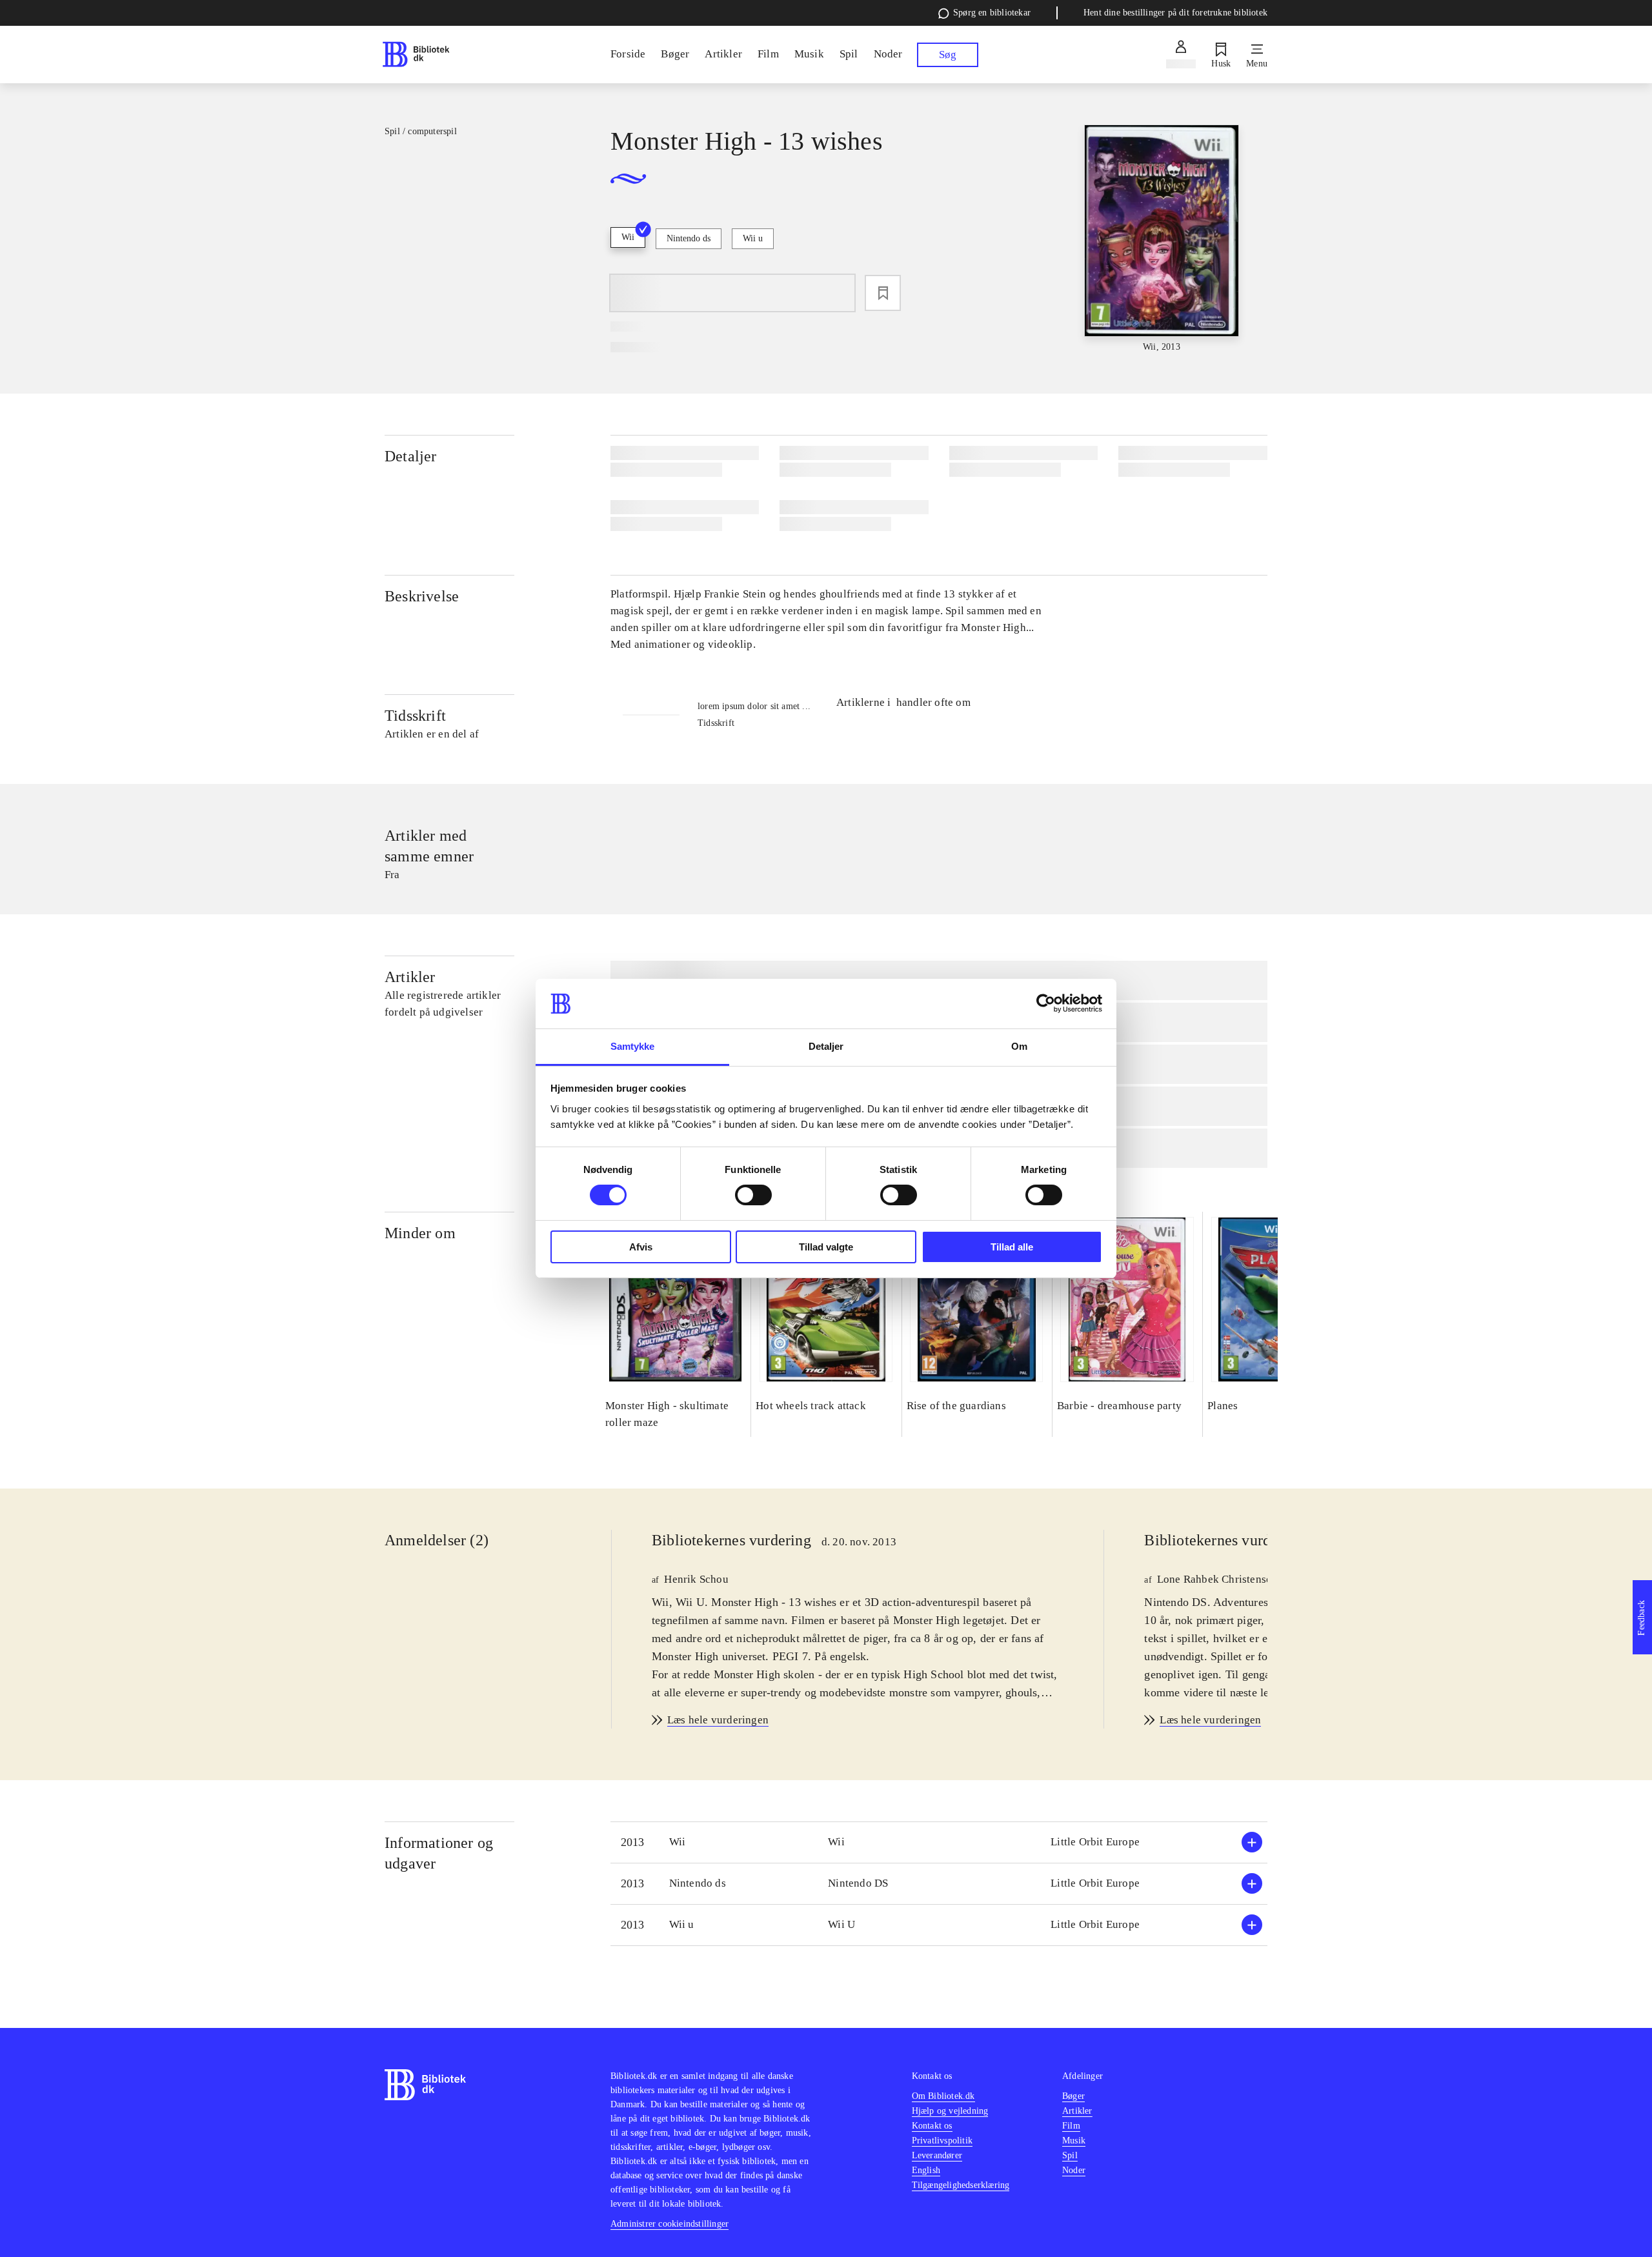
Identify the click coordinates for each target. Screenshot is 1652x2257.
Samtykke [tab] (633, 1046)
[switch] (753, 1195)
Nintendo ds (689, 238)
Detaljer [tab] (826, 1046)
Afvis (641, 1247)
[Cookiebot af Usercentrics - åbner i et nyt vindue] (1046, 1003)
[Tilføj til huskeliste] (883, 293)
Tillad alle (1012, 1247)
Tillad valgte (826, 1247)
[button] (939, 1842)
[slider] (1162, 239)
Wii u (753, 238)
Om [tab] (1019, 1046)
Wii (628, 237)
